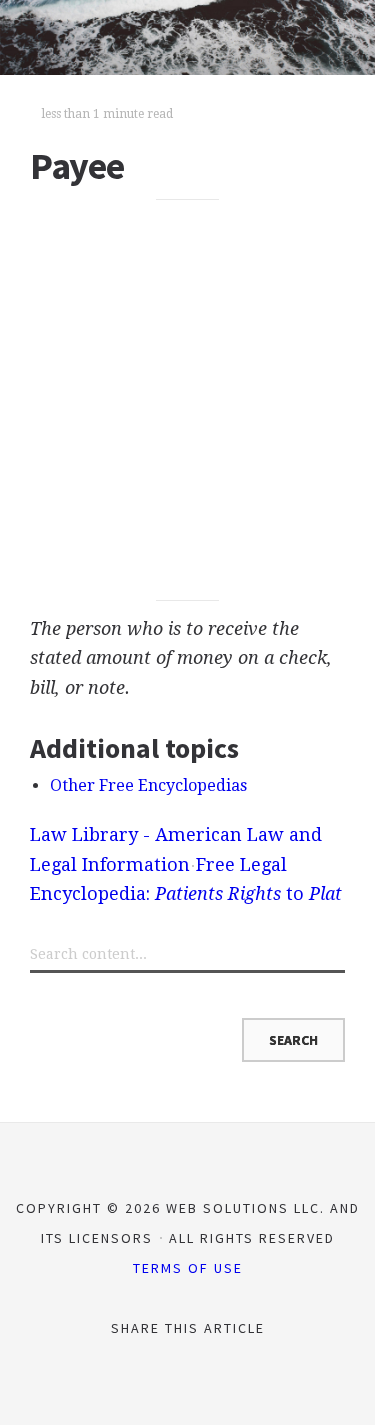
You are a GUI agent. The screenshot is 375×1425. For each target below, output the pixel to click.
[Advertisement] (187, 400)
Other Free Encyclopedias (148, 785)
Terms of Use (188, 1268)
